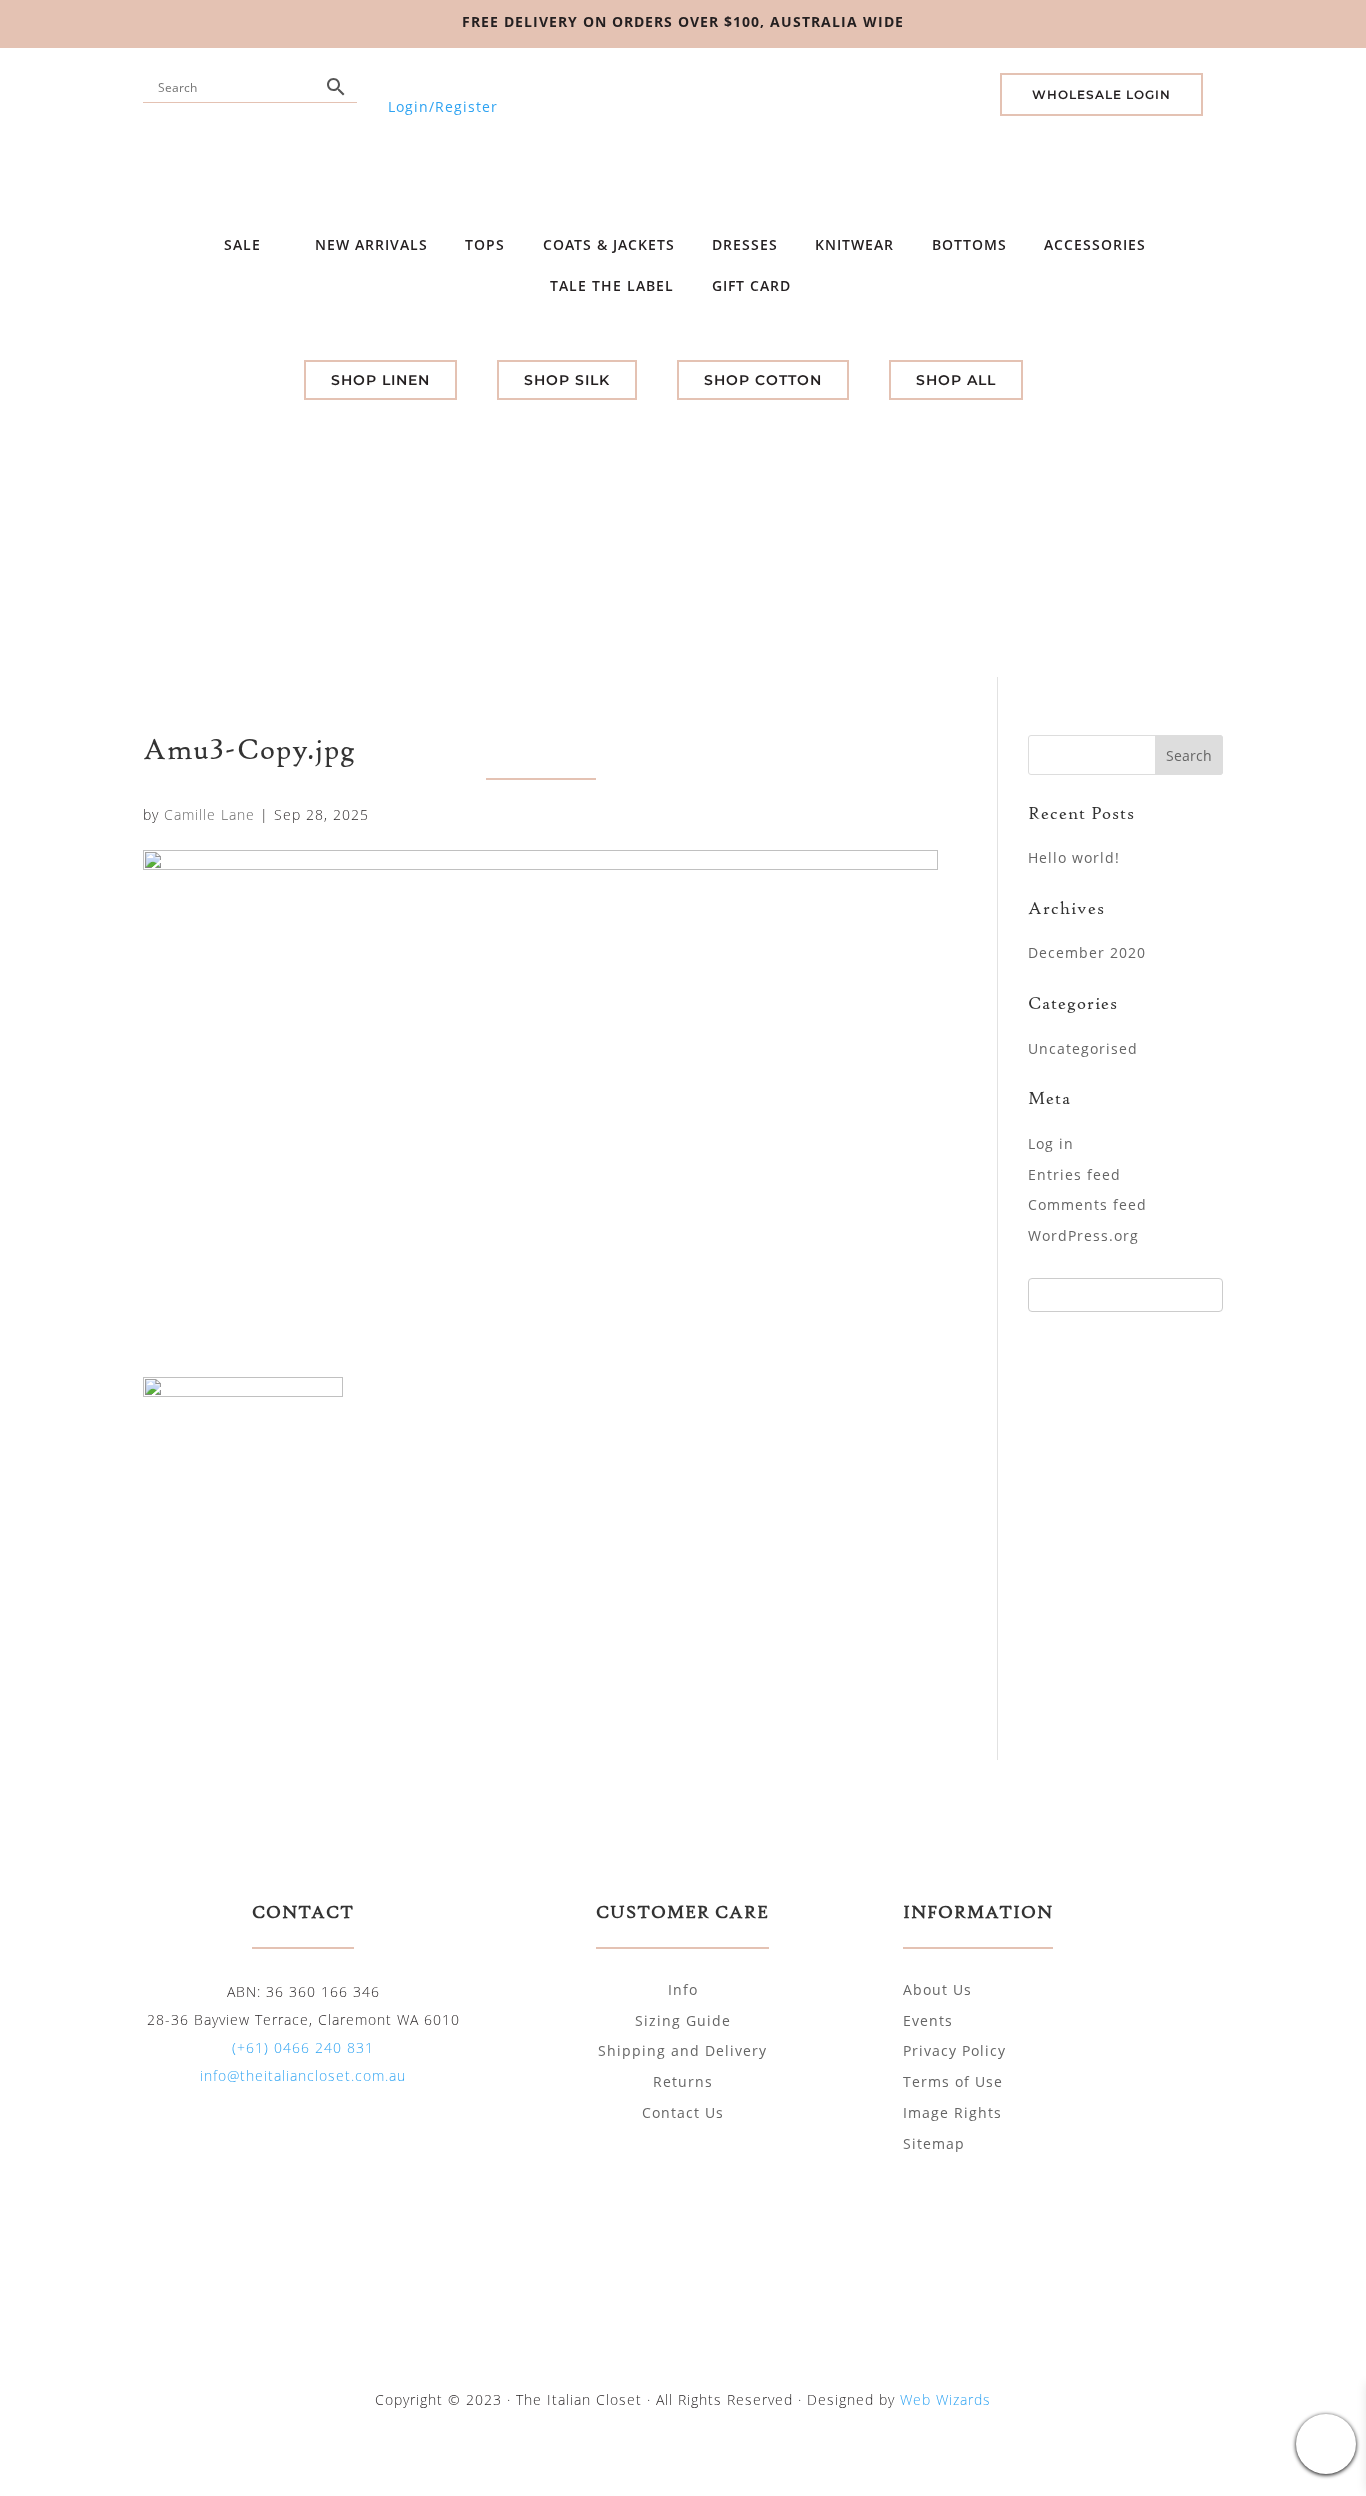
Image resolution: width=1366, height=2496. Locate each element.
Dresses (745, 244)
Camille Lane (209, 814)
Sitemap (934, 2143)
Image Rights (952, 2112)
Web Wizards (945, 2399)
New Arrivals (371, 244)
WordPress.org (1083, 1235)
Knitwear (854, 244)
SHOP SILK (567, 380)
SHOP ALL (956, 380)
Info (683, 1989)
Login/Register (443, 106)
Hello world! (1074, 857)
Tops (485, 244)
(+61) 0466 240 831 (303, 2047)
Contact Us (683, 2112)
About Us (937, 1989)
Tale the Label (612, 285)
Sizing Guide (683, 2020)
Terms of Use (953, 2081)
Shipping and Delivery (682, 2050)
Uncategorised (1083, 1048)
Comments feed (1087, 1204)
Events (928, 2020)
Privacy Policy (954, 2050)
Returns (683, 2081)
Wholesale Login (1101, 94)
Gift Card (754, 285)
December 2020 (1087, 952)
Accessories (1095, 244)
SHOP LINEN (380, 380)
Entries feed (1074, 1174)
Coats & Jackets (609, 244)
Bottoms (969, 244)
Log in (1051, 1143)
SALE (245, 244)
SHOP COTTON (763, 380)
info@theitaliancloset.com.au (303, 2075)
